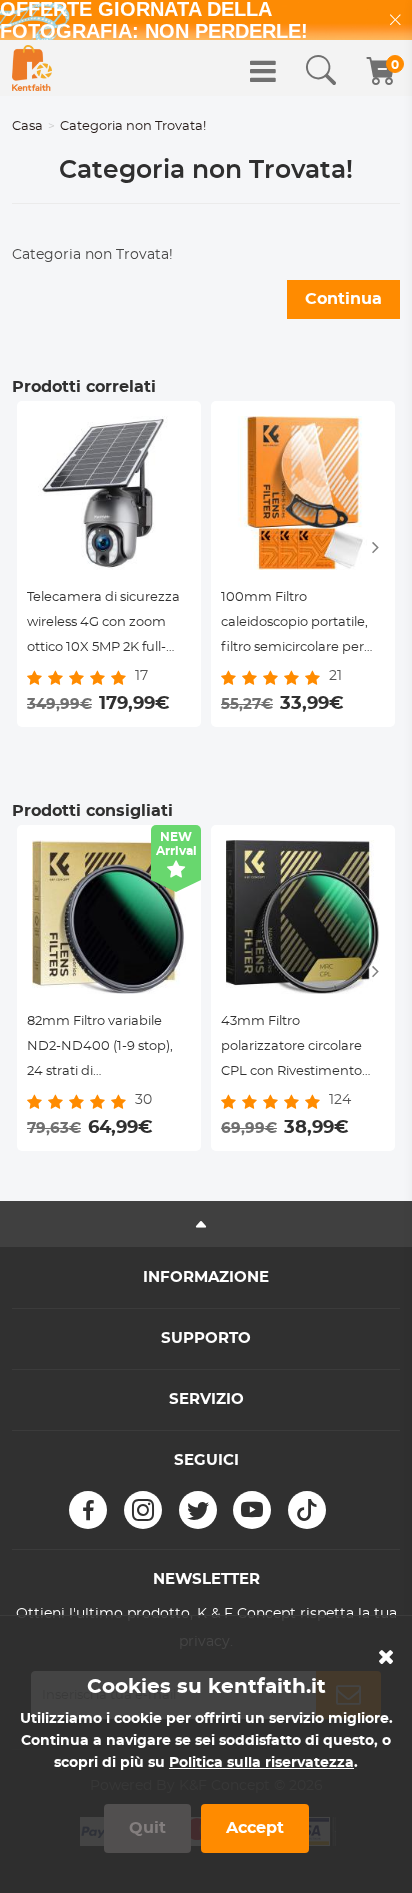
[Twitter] (198, 1510)
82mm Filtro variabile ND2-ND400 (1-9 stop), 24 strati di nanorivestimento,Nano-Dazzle (106, 1049)
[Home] (32, 68)
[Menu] (263, 71)
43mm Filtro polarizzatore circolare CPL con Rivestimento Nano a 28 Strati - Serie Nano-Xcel (293, 1049)
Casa (27, 126)
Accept (255, 1828)
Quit (147, 1828)
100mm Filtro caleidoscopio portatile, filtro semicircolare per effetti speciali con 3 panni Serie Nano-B (294, 625)
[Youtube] (252, 1510)
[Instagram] (143, 1510)
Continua (343, 299)
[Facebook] (88, 1510)
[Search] (321, 71)
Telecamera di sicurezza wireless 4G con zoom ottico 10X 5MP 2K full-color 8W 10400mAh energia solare (103, 625)
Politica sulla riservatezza (261, 1763)
